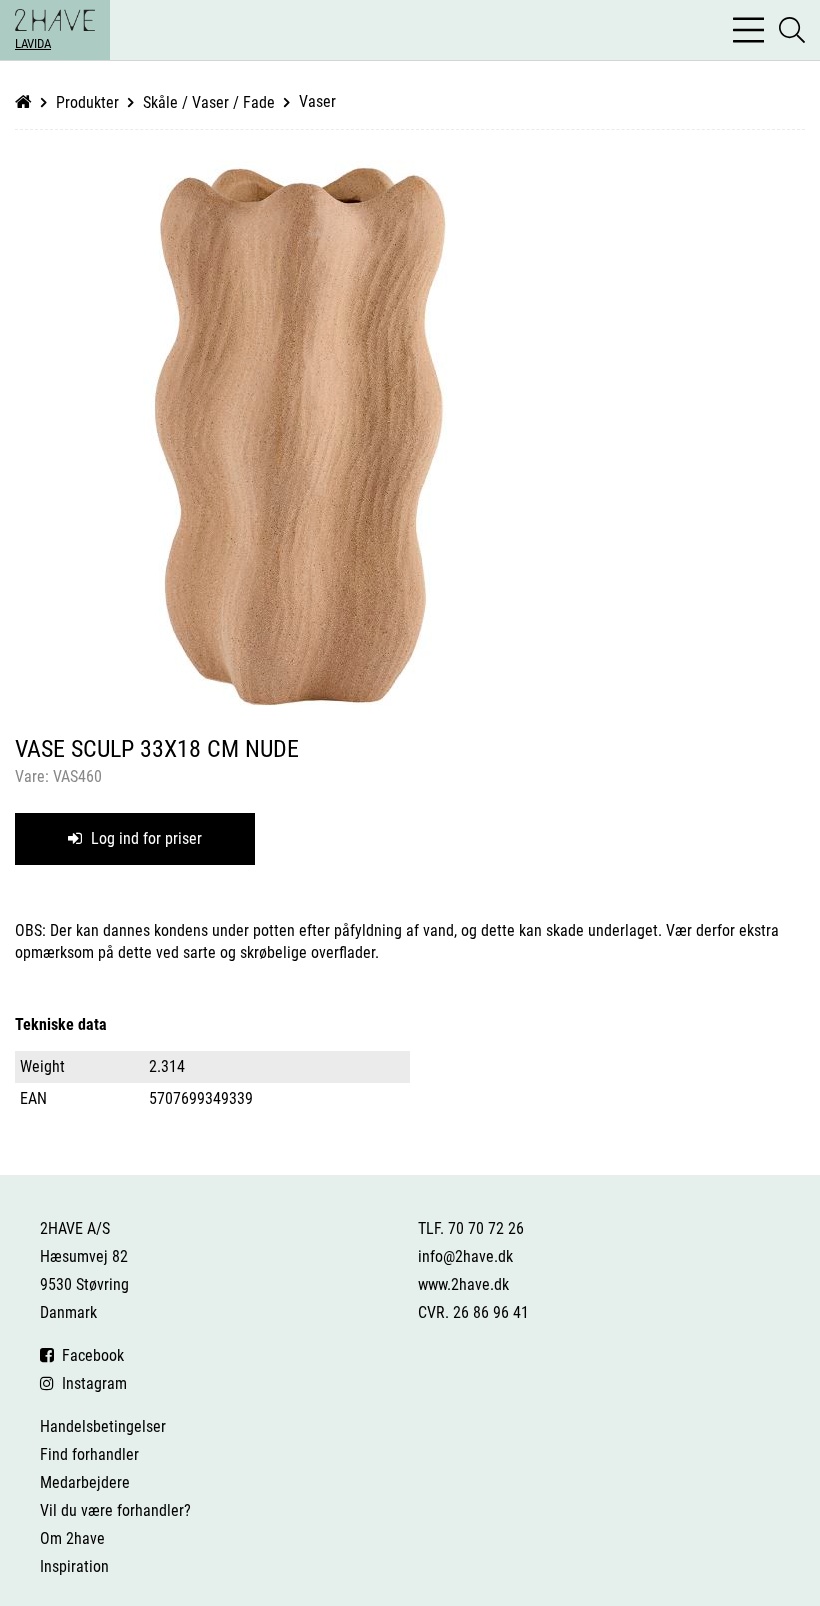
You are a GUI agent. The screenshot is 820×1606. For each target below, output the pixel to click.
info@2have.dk (465, 1256)
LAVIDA (33, 43)
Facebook (89, 1355)
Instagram (90, 1383)
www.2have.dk (463, 1284)
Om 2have (72, 1538)
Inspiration (74, 1566)
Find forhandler (89, 1454)
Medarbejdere (85, 1482)
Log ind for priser (144, 838)
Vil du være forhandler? (115, 1510)
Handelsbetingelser (103, 1426)
